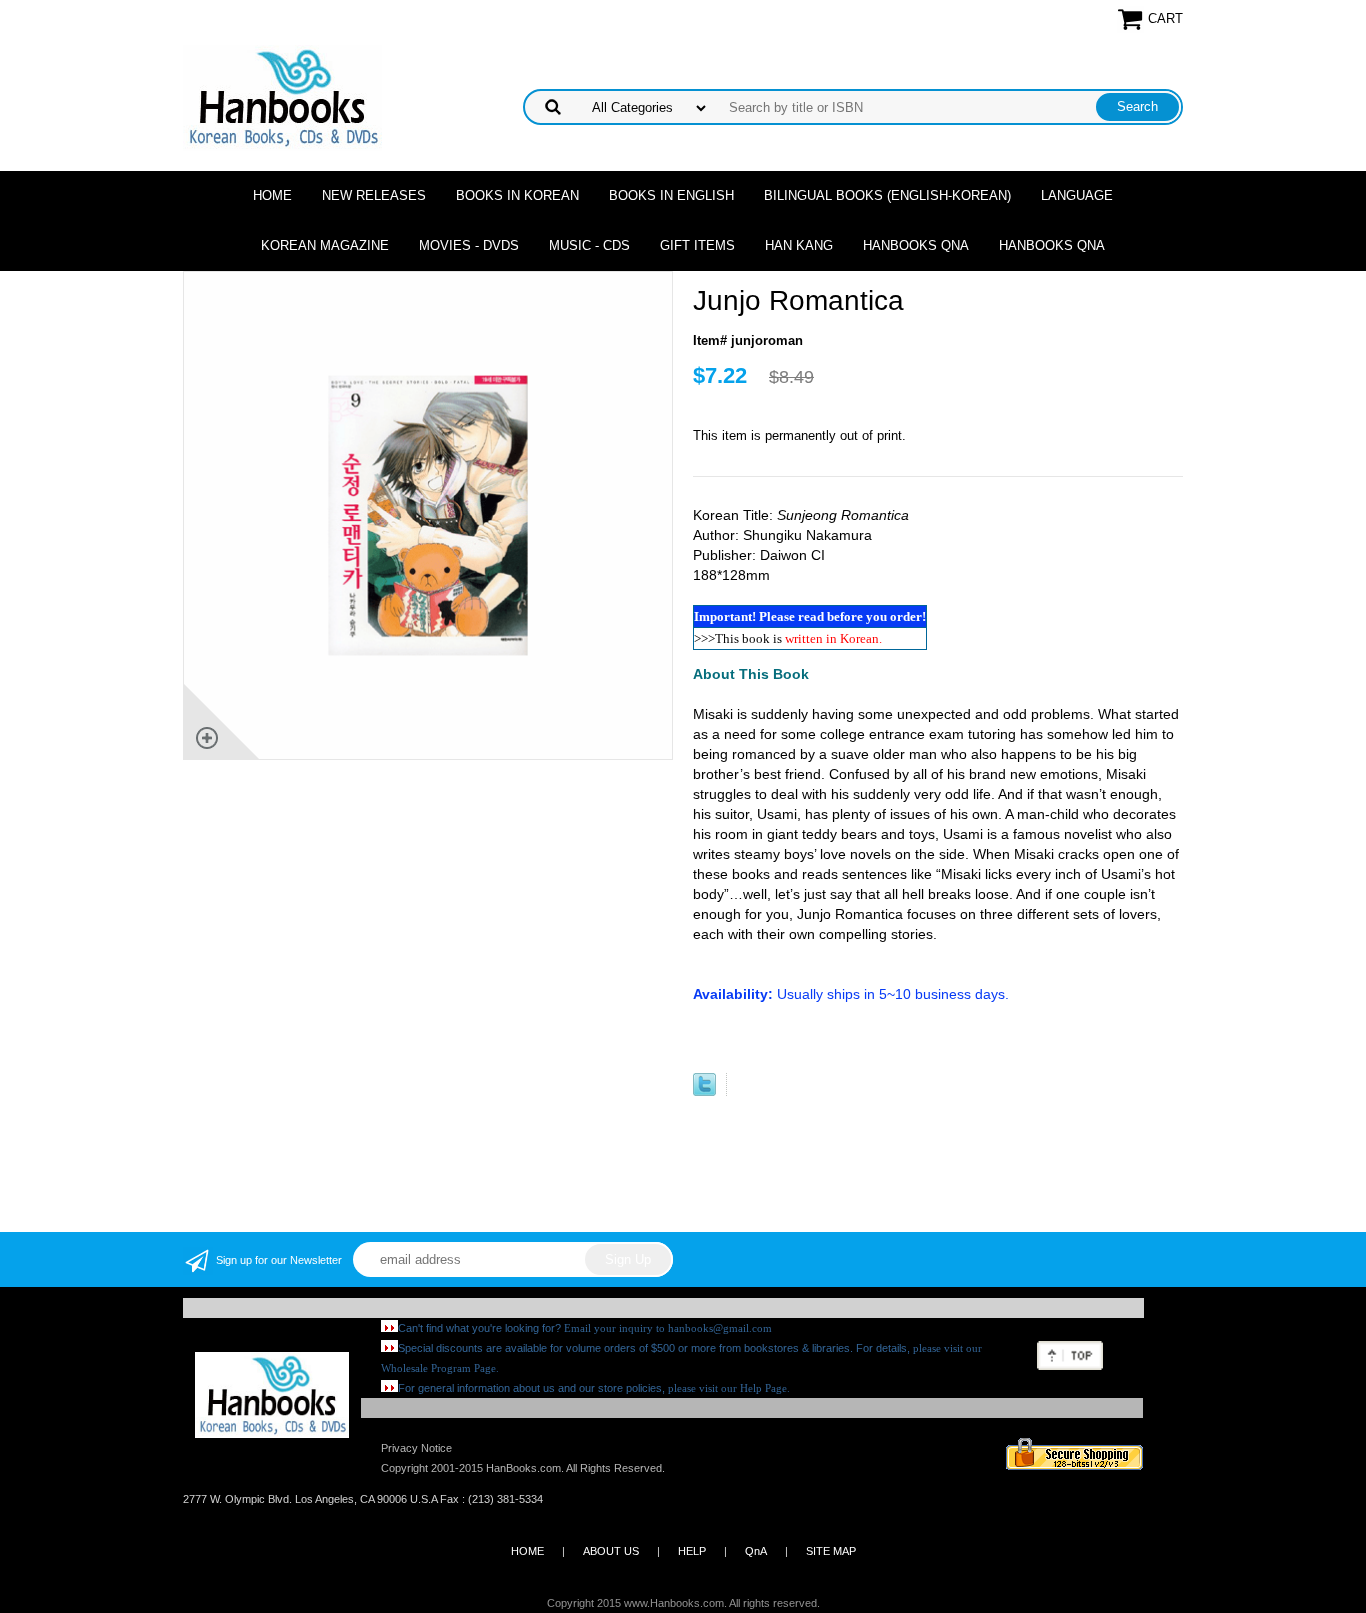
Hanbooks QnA (916, 245)
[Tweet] (704, 1091)
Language (1077, 195)
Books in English (671, 195)
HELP (692, 1551)
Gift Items (697, 245)
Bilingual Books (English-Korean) (887, 195)
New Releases (374, 195)
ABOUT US (611, 1551)
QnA (756, 1551)
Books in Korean (517, 195)
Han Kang (799, 245)
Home (272, 195)
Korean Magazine (325, 245)
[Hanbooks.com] (282, 96)
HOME (527, 1551)
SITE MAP (831, 1551)
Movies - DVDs (469, 245)
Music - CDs (589, 245)
